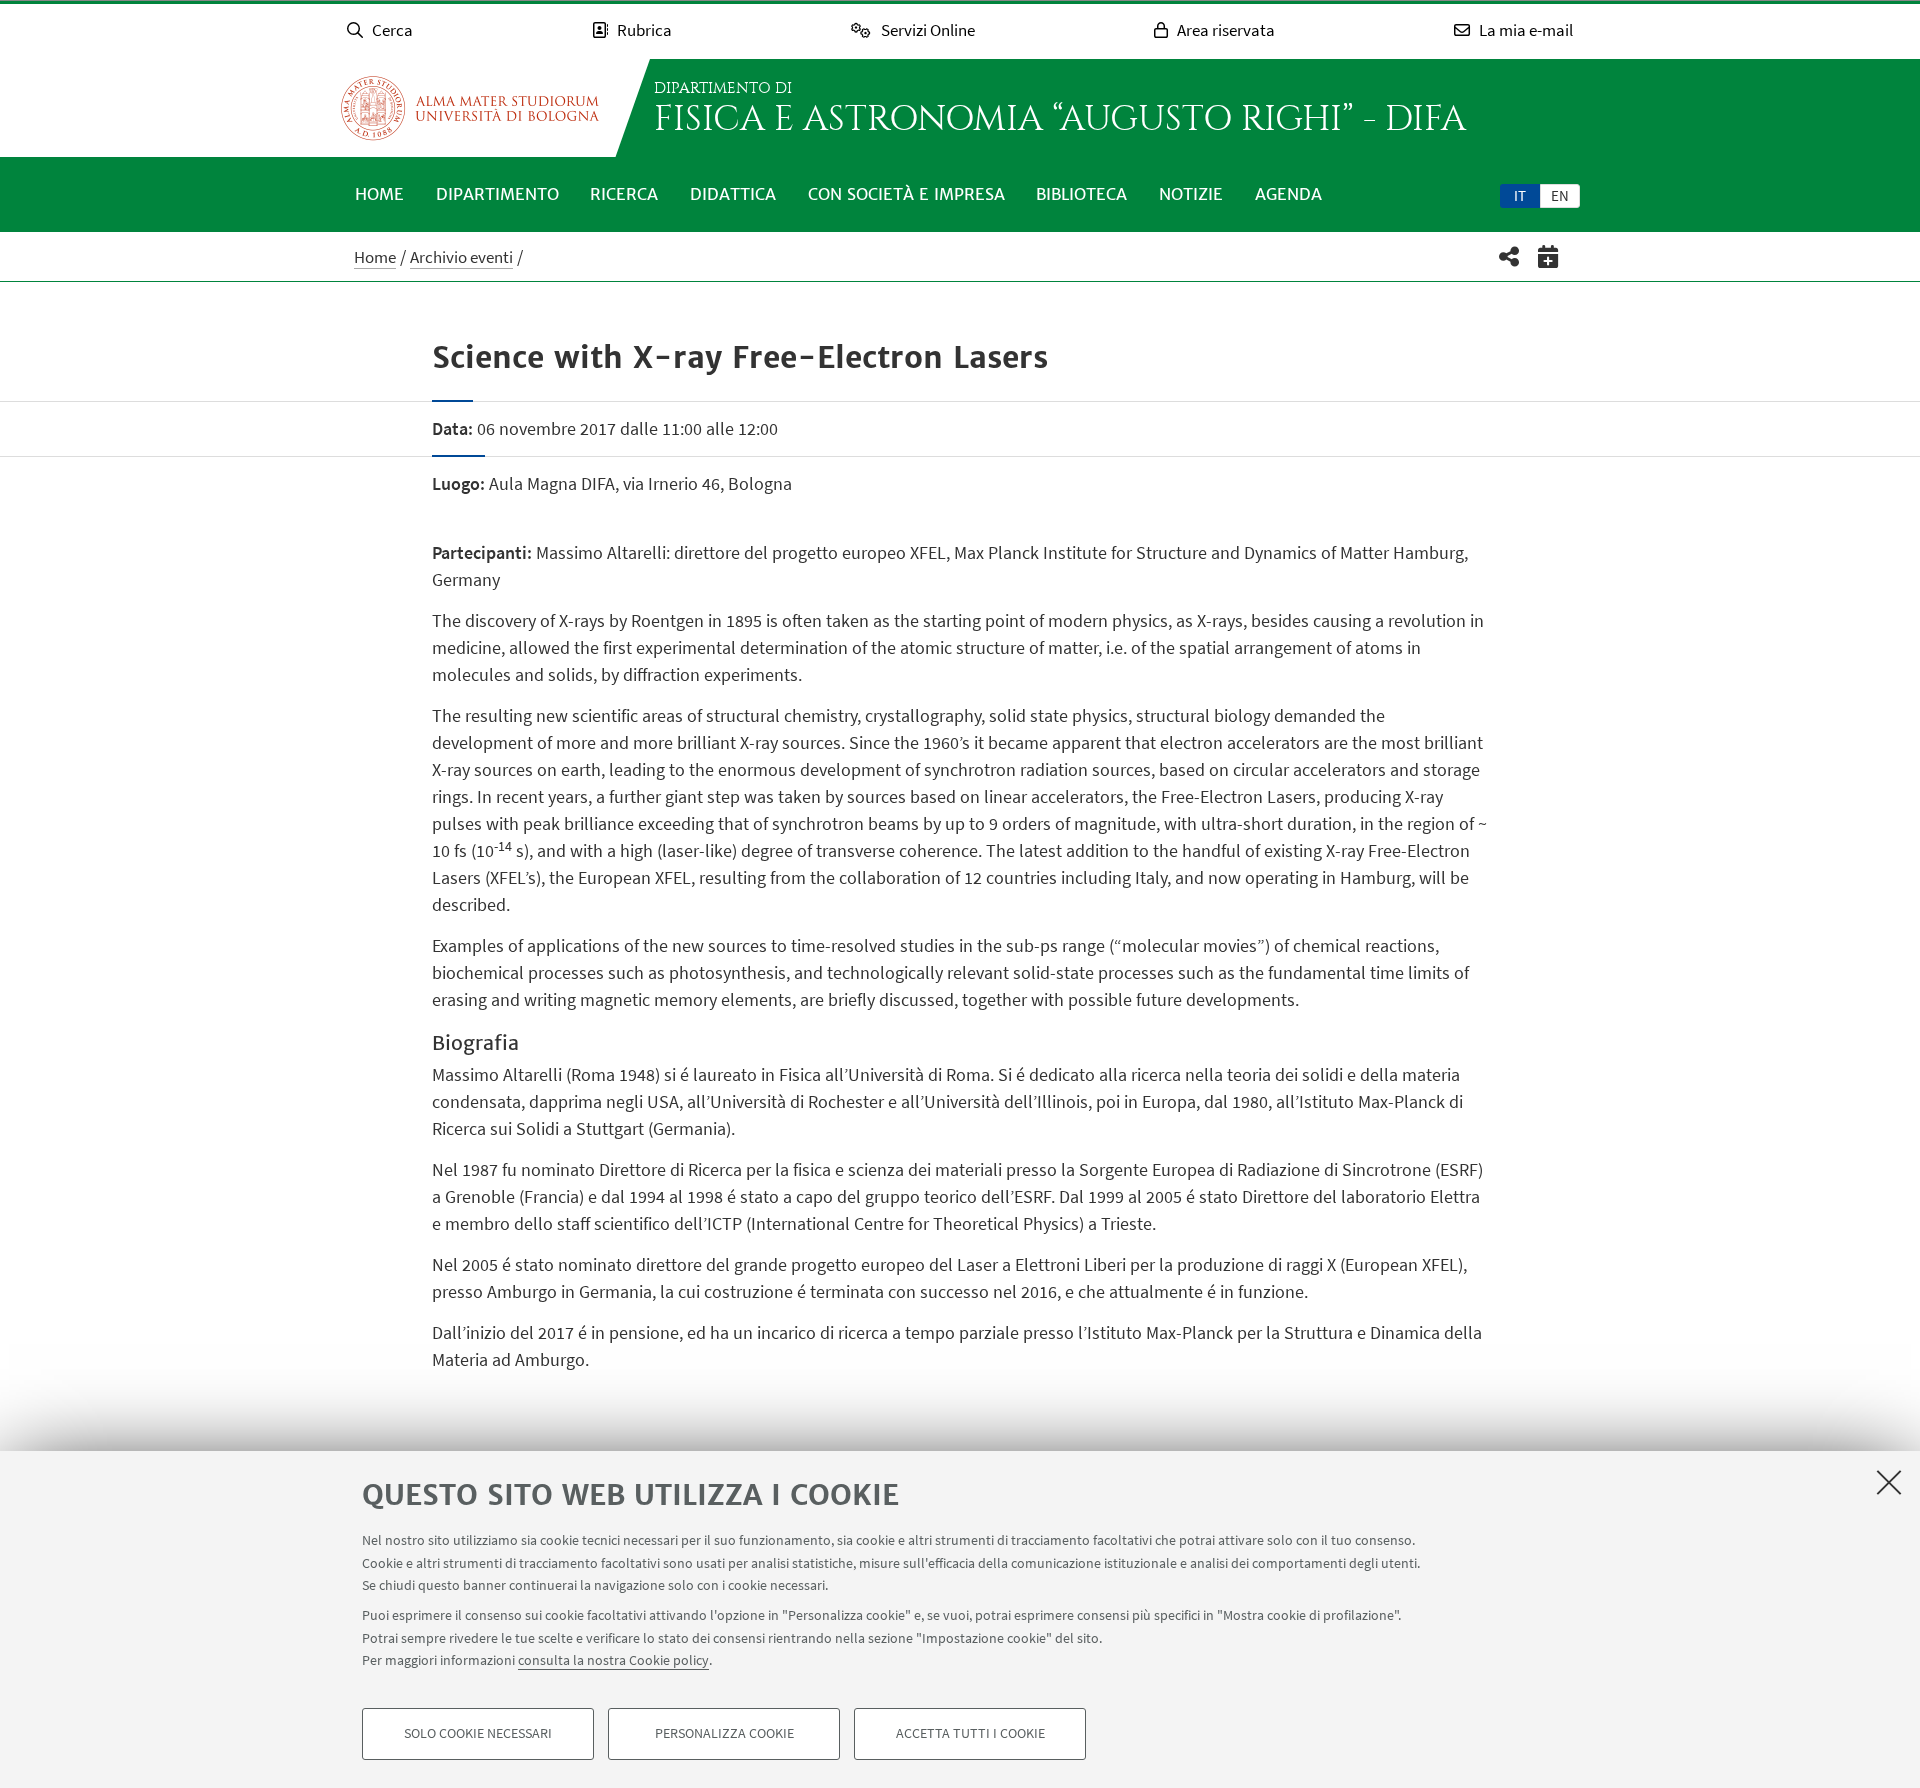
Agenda (1288, 194)
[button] (1509, 256)
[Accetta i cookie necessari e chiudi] (1889, 1482)
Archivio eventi (461, 257)
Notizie (1191, 194)
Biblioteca (1081, 194)
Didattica (733, 194)
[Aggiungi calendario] (1548, 256)
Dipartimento (497, 194)
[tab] (1520, 195)
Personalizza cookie (724, 1734)
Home (379, 194)
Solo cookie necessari (478, 1734)
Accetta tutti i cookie (970, 1734)
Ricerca (624, 194)
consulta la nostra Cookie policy (613, 1660)
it (1520, 195)
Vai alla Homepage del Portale (470, 108)
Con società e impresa (906, 194)
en (1560, 195)
